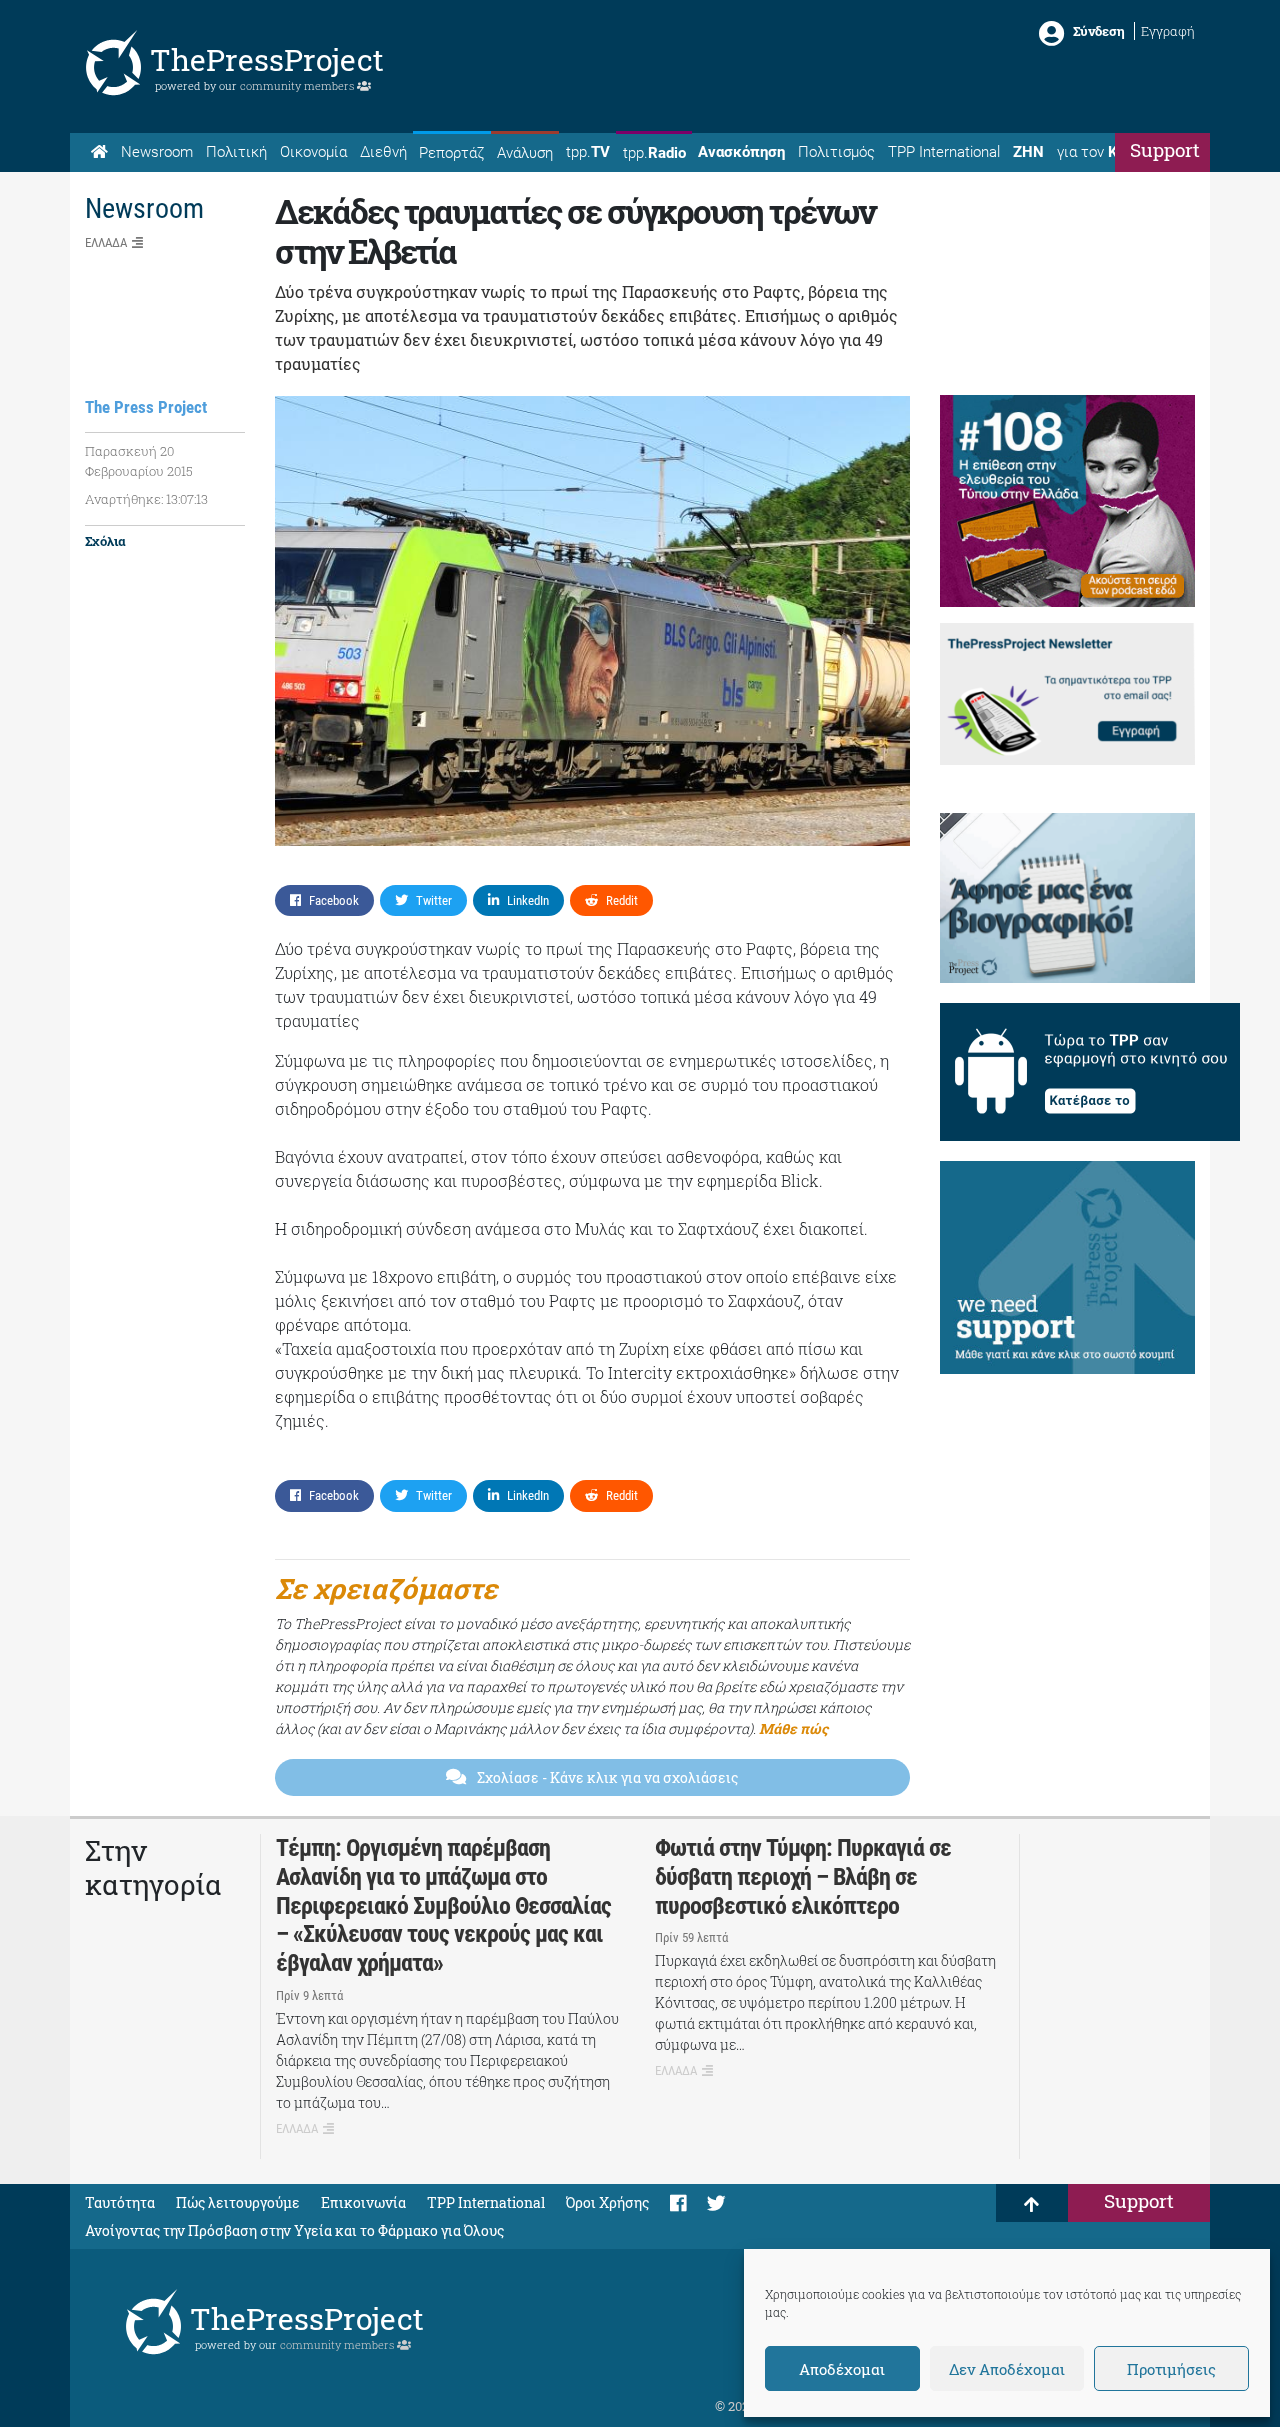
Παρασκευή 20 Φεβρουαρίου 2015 (139, 461)
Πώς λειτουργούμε (238, 2202)
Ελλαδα (106, 242)
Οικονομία (313, 152)
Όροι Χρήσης (607, 2202)
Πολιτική (236, 152)
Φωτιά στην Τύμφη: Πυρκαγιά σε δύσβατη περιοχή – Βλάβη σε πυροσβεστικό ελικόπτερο (803, 1877)
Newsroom (157, 152)
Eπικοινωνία (363, 2202)
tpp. (588, 152)
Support (1165, 149)
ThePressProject (267, 59)
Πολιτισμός (836, 152)
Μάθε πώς (793, 1728)
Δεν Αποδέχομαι (1007, 2369)
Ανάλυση (525, 153)
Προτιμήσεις (1171, 2369)
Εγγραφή (1168, 31)
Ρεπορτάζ (451, 153)
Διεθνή (383, 152)
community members (298, 85)
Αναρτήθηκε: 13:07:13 (146, 499)
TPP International (944, 152)
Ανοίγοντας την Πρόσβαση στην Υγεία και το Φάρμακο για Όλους (294, 2230)
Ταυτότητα (120, 2202)
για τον (1106, 152)
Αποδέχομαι (842, 2369)
